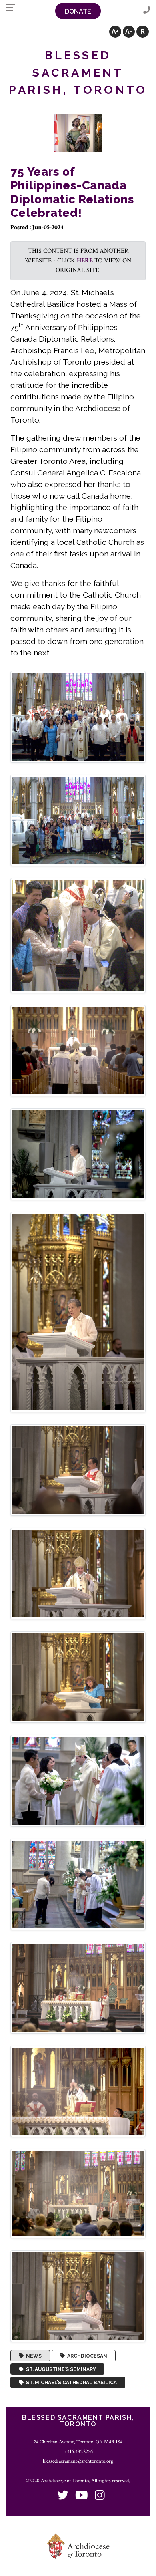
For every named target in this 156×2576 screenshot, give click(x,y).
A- (129, 31)
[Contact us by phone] (147, 11)
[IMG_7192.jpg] (78, 2193)
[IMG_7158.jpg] (78, 1677)
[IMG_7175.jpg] (78, 1987)
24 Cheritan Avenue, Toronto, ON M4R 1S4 (78, 2442)
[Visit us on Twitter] (63, 2496)
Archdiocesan (86, 2356)
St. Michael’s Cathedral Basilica (70, 2383)
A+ (115, 31)
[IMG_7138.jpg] (78, 1470)
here (85, 261)
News (33, 2356)
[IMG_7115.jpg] (78, 1050)
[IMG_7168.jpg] (78, 1780)
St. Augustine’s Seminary (60, 2369)
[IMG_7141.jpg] (78, 1573)
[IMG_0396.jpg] (78, 820)
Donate (78, 11)
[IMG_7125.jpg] (78, 1312)
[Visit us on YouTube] (82, 2496)
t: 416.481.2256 (78, 2451)
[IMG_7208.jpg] (78, 2296)
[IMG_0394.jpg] (78, 716)
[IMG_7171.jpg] (78, 1884)
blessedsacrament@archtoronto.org (78, 2461)
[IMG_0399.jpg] (78, 935)
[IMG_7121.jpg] (78, 1154)
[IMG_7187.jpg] (78, 2091)
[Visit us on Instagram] (100, 2496)
